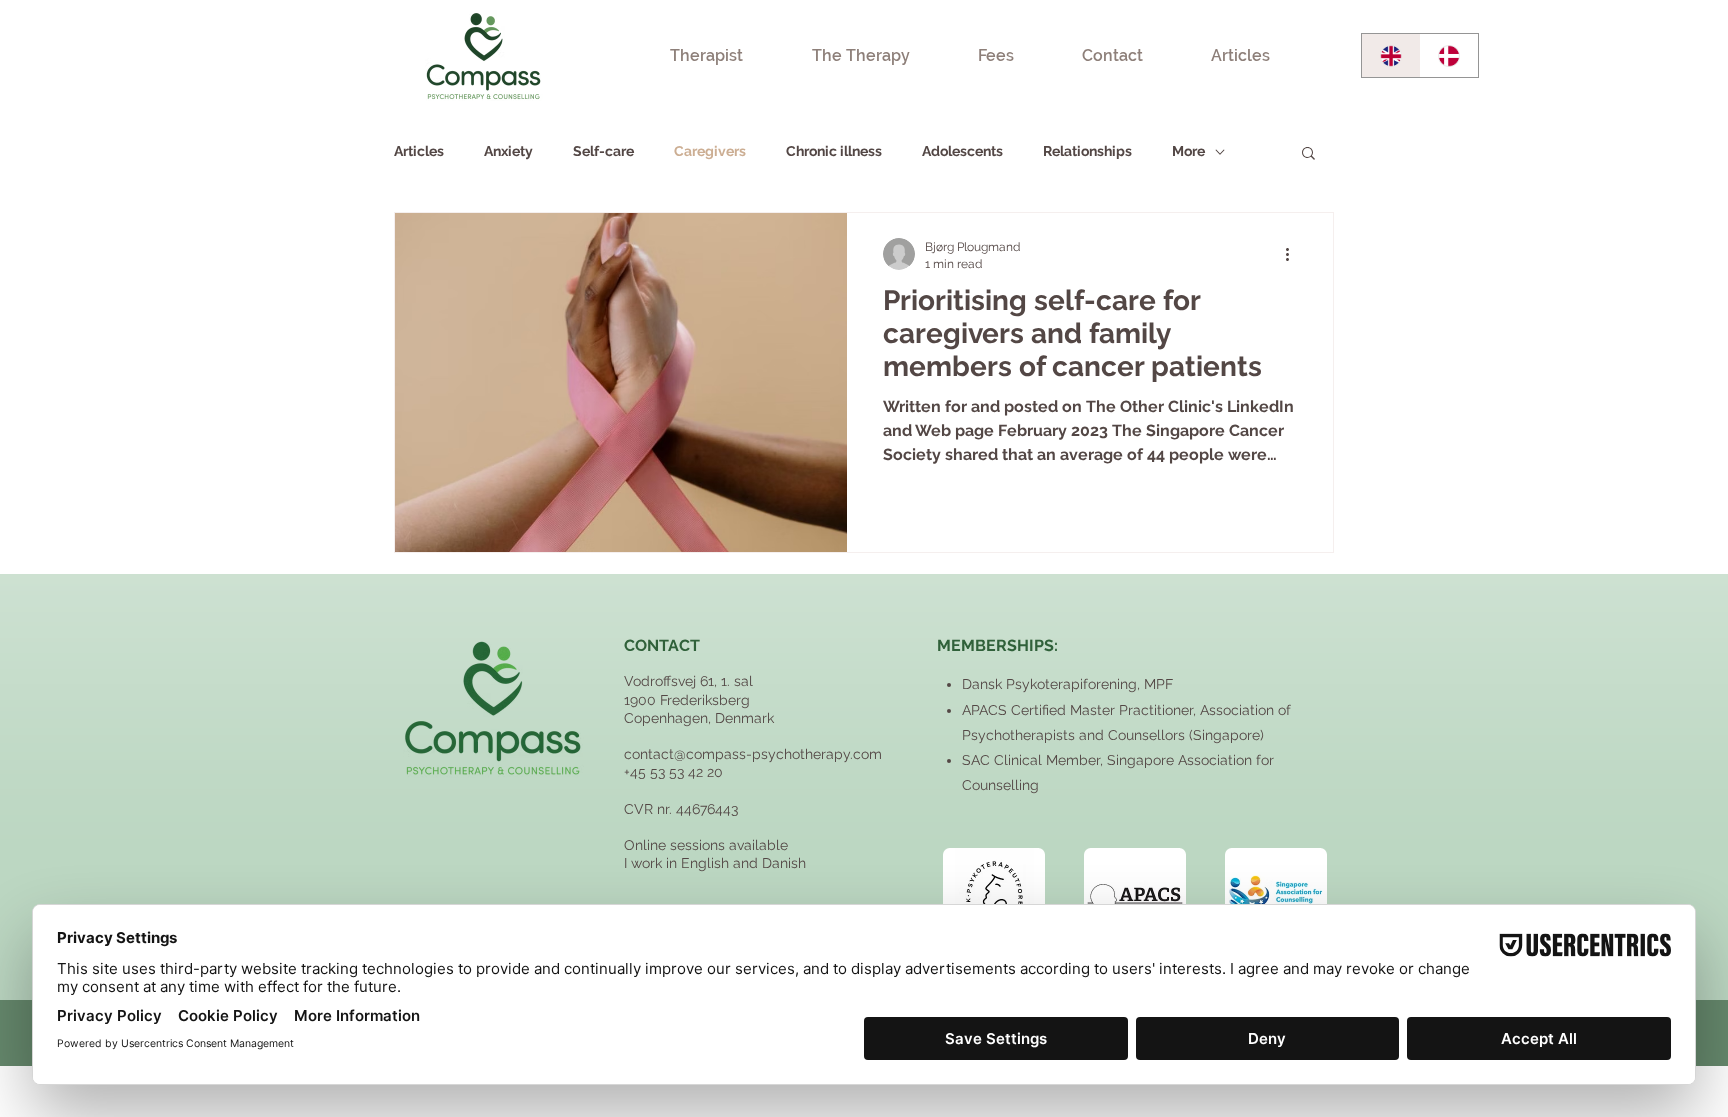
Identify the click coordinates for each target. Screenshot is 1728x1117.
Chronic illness (834, 151)
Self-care (603, 151)
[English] (1391, 55)
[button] (1308, 154)
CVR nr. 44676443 (681, 809)
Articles (419, 151)
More (1188, 151)
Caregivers (710, 151)
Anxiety (508, 151)
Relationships (1087, 151)
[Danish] (1449, 55)
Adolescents (962, 151)
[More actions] (1294, 254)
